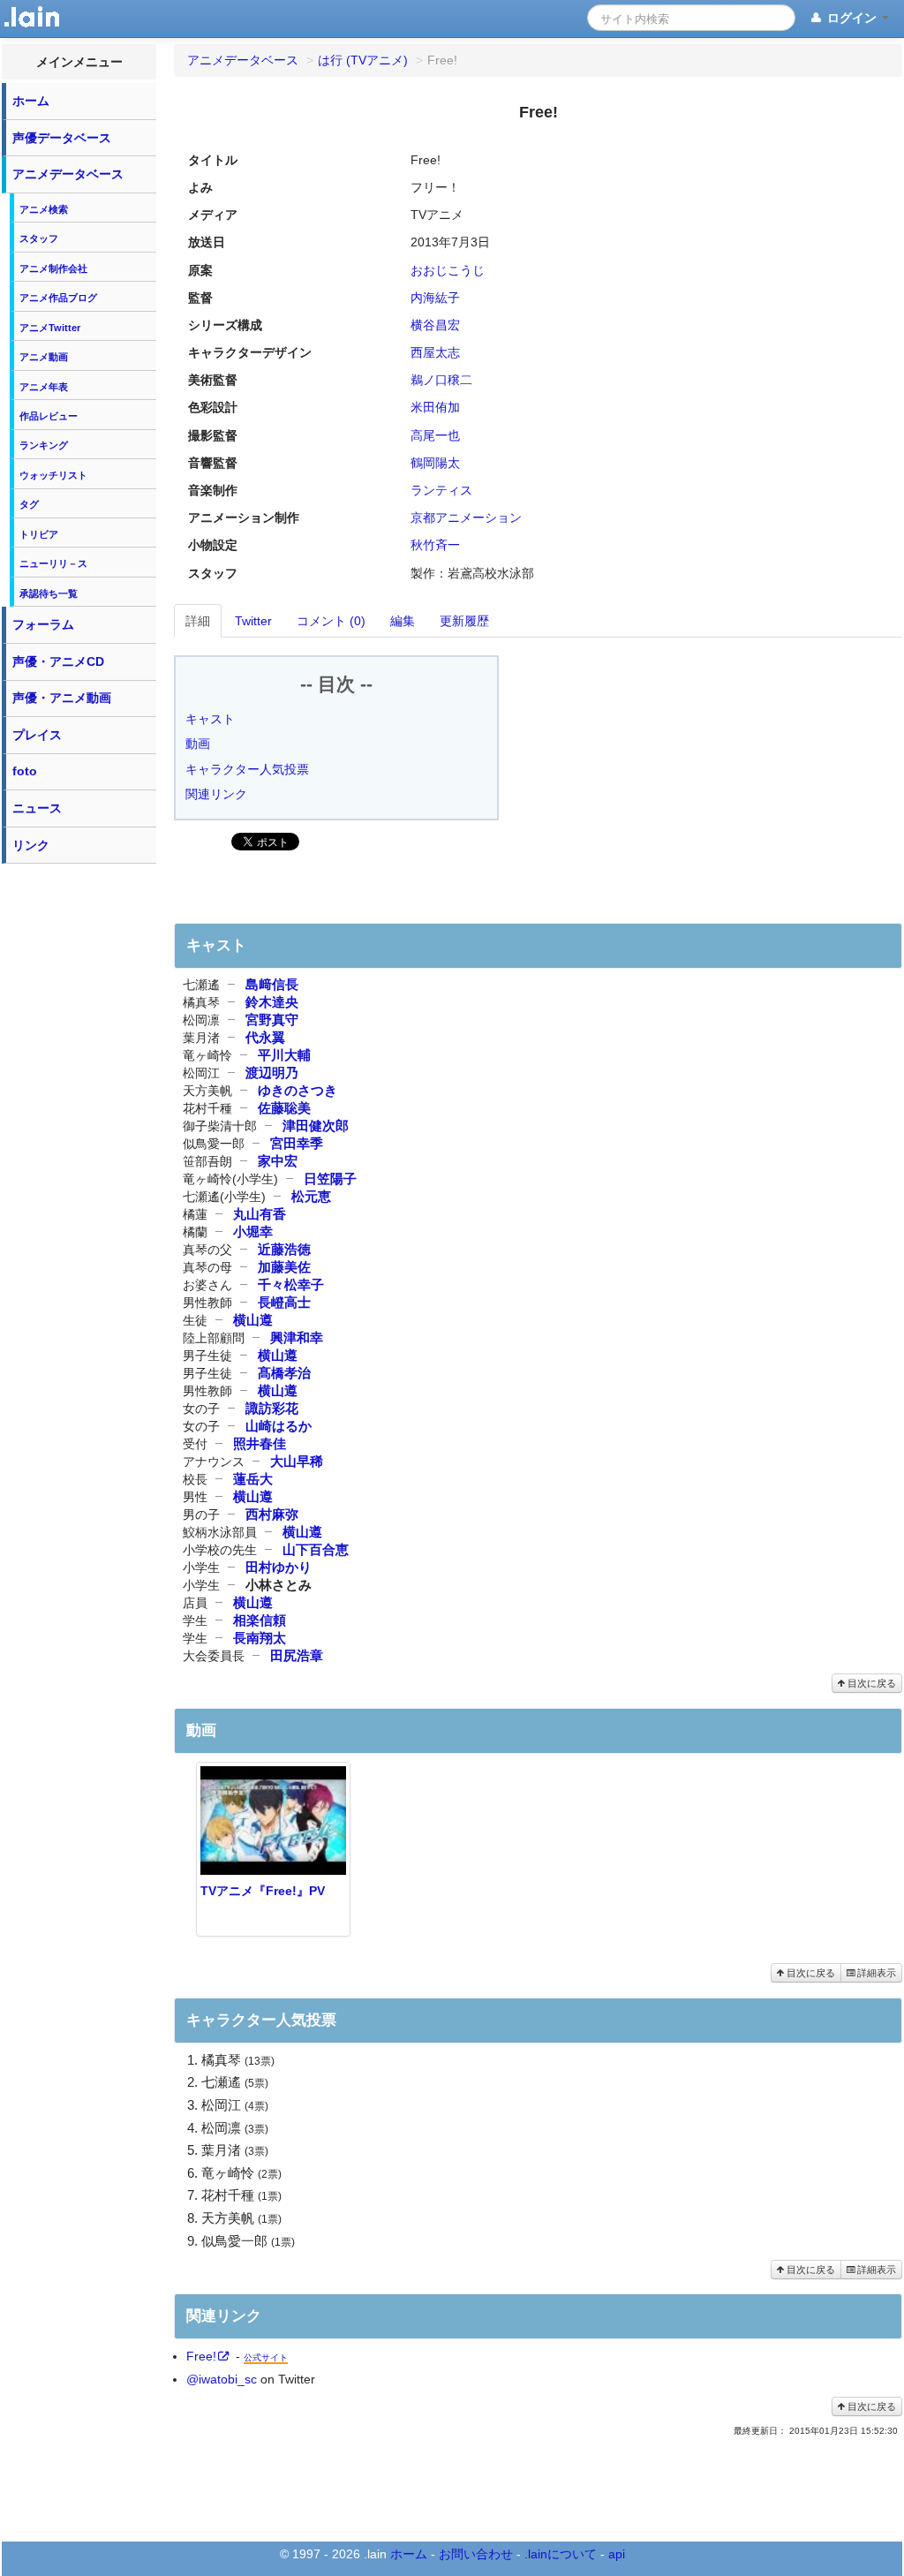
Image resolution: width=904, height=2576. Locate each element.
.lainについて (561, 2554)
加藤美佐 (284, 1267)
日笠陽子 (330, 1178)
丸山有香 (260, 1214)
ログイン (852, 18)
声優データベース (62, 138)
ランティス (441, 490)
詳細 (198, 621)
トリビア (39, 534)
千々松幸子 (291, 1284)
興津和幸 (297, 1337)
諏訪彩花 (272, 1408)
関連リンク (216, 794)
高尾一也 (435, 435)
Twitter (253, 621)
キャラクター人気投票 (247, 769)
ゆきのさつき (298, 1090)
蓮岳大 (253, 1479)
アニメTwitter (50, 328)
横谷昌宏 (435, 325)
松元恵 (311, 1196)
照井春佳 (260, 1443)
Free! (201, 2356)
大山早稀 (297, 1461)
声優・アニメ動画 (62, 698)
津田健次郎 (316, 1126)
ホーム (31, 101)
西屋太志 (435, 352)
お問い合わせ (476, 2554)
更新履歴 (464, 621)
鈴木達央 (272, 1002)
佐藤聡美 (284, 1108)
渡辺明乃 (272, 1073)
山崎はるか (279, 1426)
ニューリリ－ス (53, 563)
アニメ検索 (44, 209)
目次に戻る (870, 1683)
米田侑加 (435, 407)
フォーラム (43, 624)
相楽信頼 (260, 1620)
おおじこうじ (448, 270)
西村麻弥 (272, 1514)
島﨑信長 (272, 984)
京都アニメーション (466, 517)
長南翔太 (260, 1638)
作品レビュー (49, 416)
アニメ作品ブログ (58, 298)
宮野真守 (272, 1020)
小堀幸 (253, 1231)
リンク (31, 845)
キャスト (210, 719)
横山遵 (253, 1320)
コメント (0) (331, 621)
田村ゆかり (279, 1567)
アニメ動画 (44, 357)
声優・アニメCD (58, 661)
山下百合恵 (316, 1549)
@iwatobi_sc (222, 2379)
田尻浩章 (297, 1655)
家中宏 (278, 1161)
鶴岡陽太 (435, 463)
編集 (403, 621)
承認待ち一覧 (49, 593)
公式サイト (266, 2357)
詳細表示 (875, 1973)
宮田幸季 (297, 1143)
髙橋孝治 (284, 1373)
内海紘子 (435, 298)
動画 (198, 744)
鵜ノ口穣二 (441, 380)
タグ (29, 504)
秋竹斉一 (435, 545)
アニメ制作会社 (53, 268)
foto (25, 771)
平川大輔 (284, 1055)
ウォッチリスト (53, 475)
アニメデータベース (68, 174)
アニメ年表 (44, 387)
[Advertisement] (79, 1137)
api (617, 2554)
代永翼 (265, 1037)
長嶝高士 (284, 1302)
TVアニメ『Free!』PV (263, 1891)
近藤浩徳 (284, 1249)
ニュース (37, 808)
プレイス (37, 735)
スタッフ (39, 238)
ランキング (44, 445)
